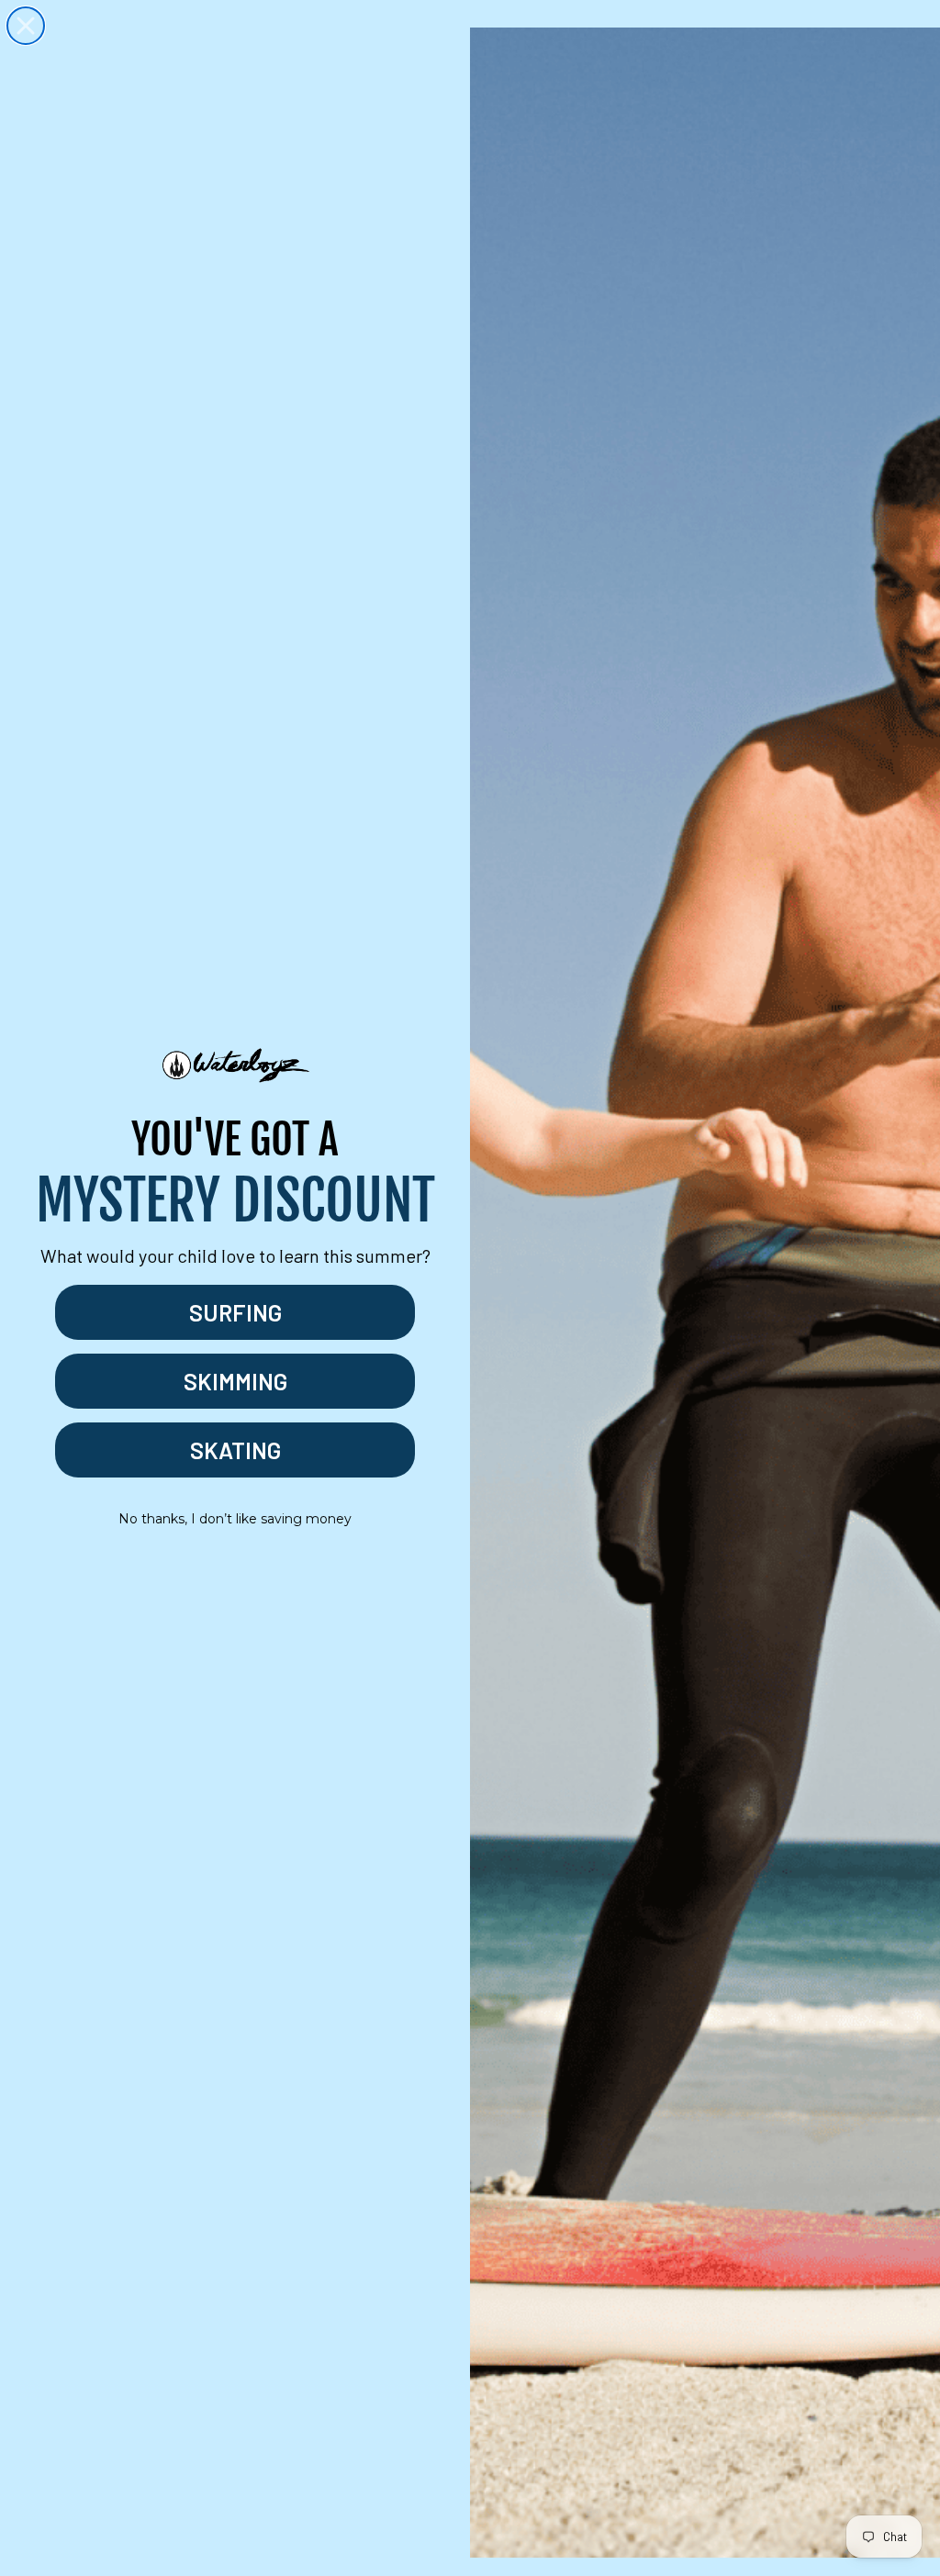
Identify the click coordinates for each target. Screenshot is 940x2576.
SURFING (235, 1312)
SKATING (235, 1450)
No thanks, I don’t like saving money (235, 1519)
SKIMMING (235, 1381)
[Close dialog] (26, 26)
